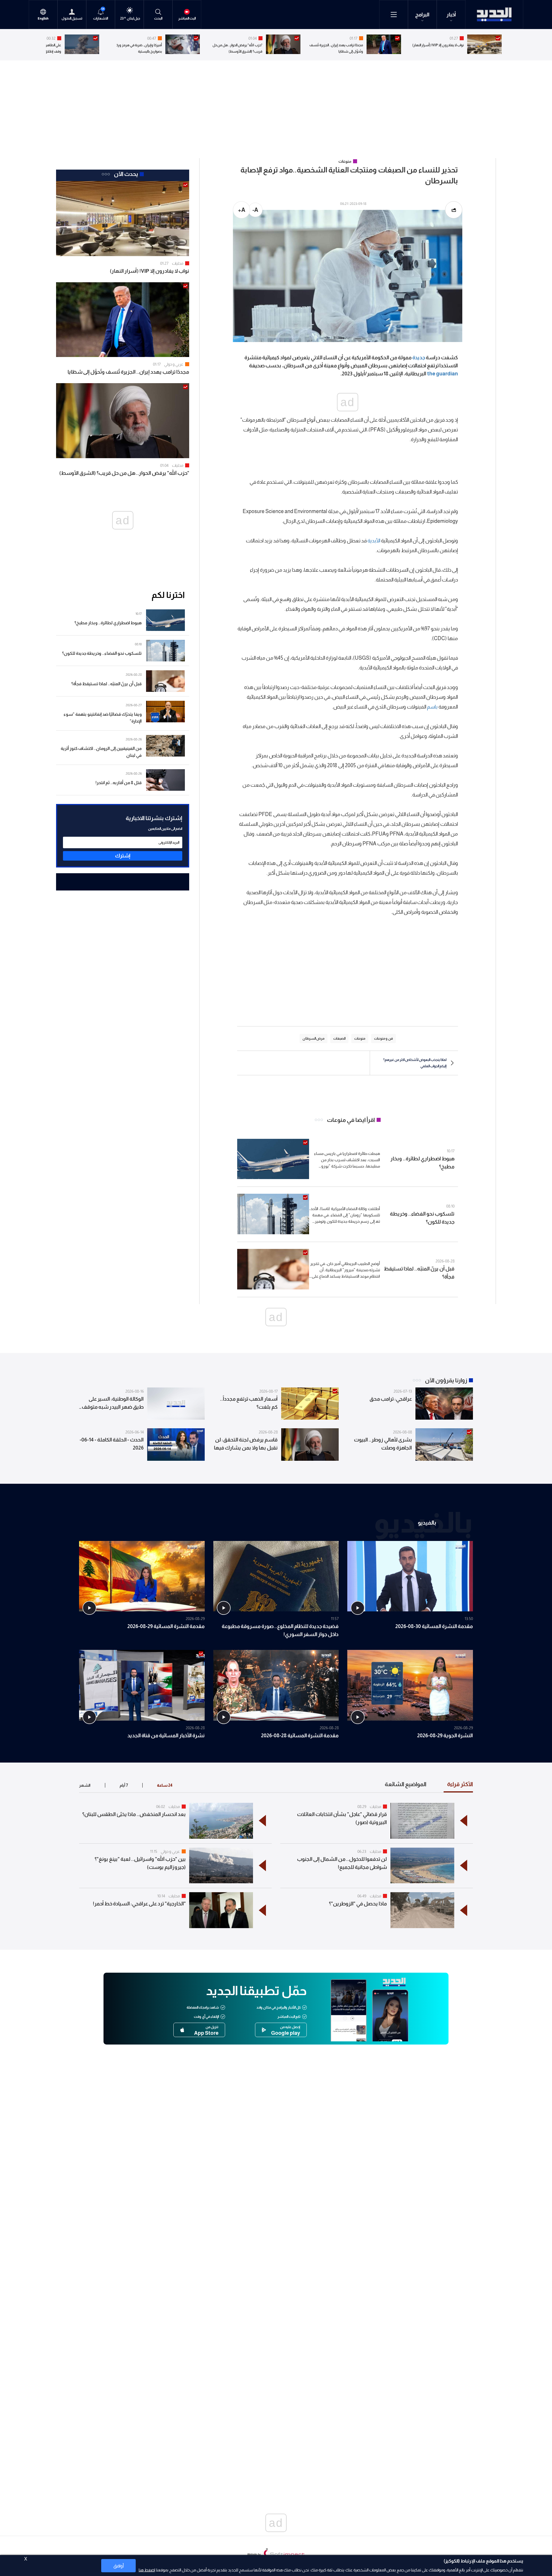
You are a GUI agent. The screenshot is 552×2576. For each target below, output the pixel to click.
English (43, 19)
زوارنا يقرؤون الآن (446, 1380)
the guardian (443, 374)
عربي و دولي (174, 364)
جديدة (419, 358)
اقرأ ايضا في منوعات (351, 1120)
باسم (432, 707)
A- (255, 210)
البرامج (422, 15)
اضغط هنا (147, 2570)
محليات (178, 263)
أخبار (451, 15)
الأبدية (374, 541)
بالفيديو (427, 1522)
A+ (242, 210)
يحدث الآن (126, 174)
